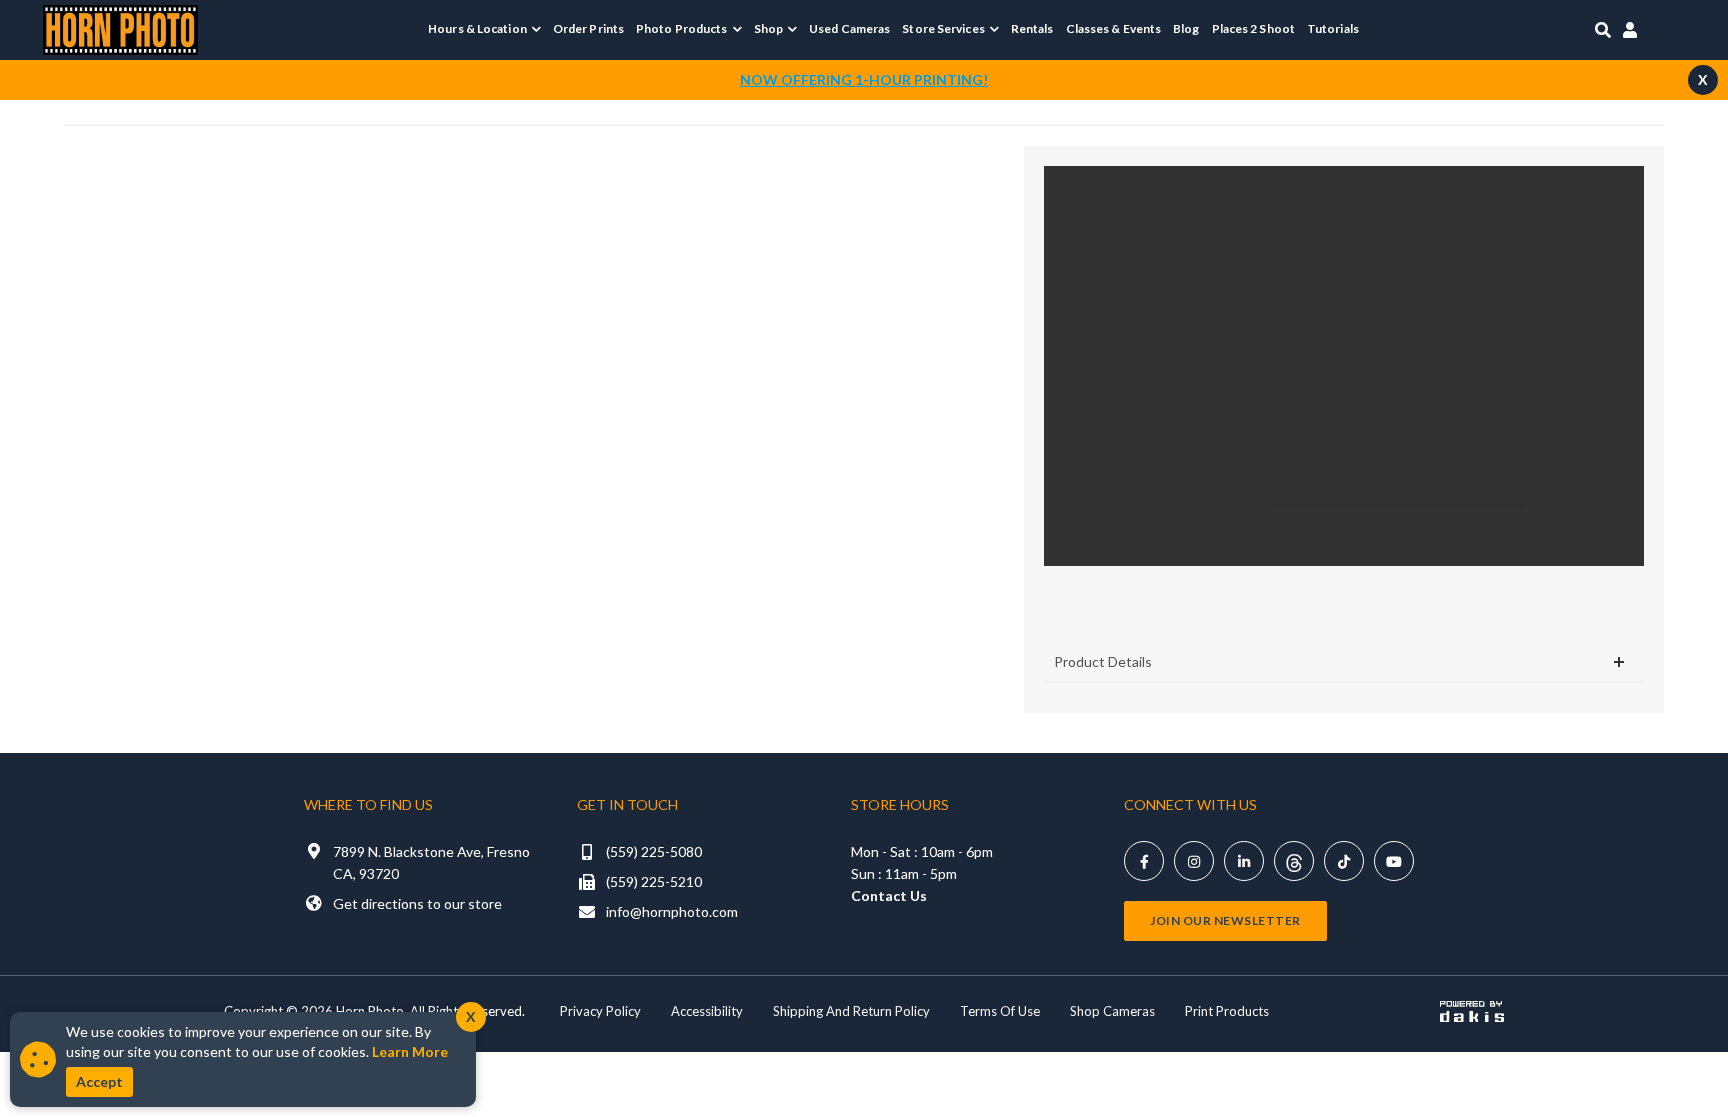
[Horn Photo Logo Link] (120, 27)
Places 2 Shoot (1253, 28)
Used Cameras (849, 28)
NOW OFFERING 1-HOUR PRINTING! (864, 79)
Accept (99, 1081)
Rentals (1032, 28)
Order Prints (588, 28)
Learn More (410, 1051)
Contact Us (889, 895)
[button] (484, 29)
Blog (1186, 28)
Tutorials (1333, 28)
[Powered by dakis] (1472, 1011)
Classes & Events (1114, 28)
